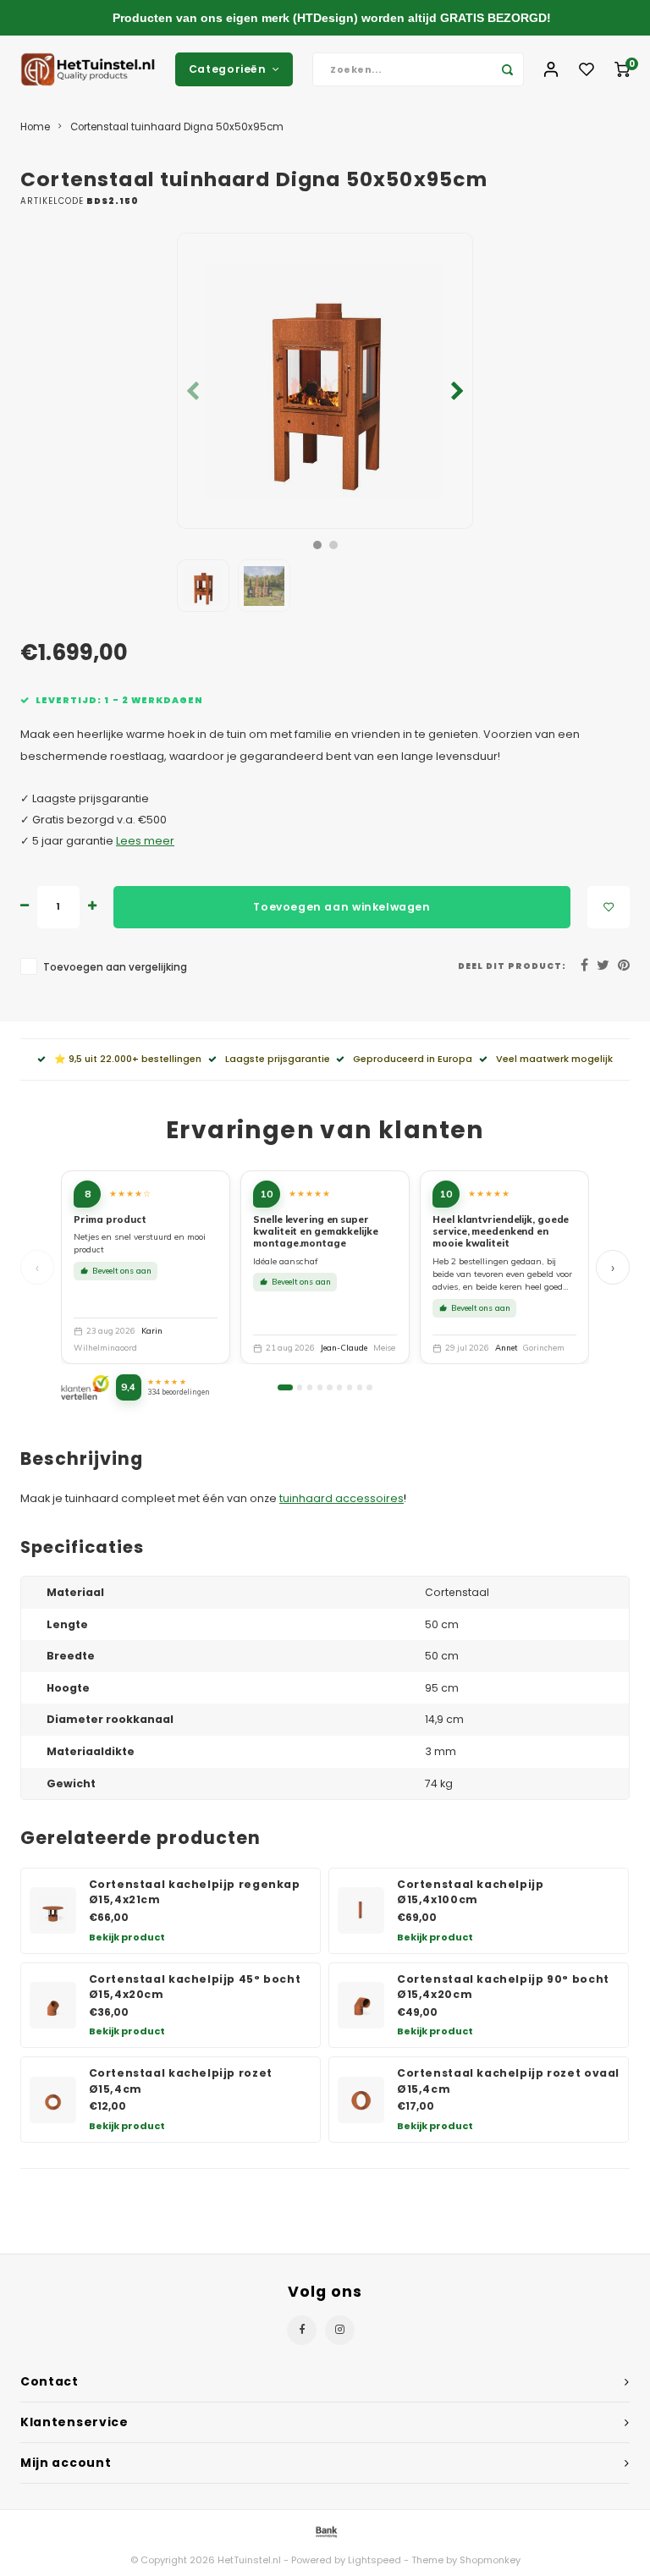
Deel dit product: (512, 966)
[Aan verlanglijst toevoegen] (609, 907)
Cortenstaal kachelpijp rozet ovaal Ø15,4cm (508, 2081)
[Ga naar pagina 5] (329, 1387)
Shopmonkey (490, 2560)
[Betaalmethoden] (325, 2532)
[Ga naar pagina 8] (360, 1387)
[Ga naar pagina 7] (350, 1387)
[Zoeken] (507, 69)
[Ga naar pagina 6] (339, 1387)
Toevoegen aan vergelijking (115, 967)
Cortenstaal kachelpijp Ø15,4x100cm (471, 1892)
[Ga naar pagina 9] (369, 1387)
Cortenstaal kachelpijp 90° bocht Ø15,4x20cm (503, 1987)
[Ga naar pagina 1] (285, 1387)
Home (35, 127)
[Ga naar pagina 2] (300, 1387)
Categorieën (228, 69)
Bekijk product (127, 1937)
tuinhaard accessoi (333, 1498)
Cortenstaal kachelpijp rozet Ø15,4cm (181, 2081)
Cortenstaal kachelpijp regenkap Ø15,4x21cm (195, 1892)
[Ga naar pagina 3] (310, 1387)
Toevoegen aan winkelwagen (342, 907)
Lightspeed (375, 2560)
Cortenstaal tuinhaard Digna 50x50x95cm (177, 127)
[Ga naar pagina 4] (320, 1387)
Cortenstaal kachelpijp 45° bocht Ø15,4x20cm (195, 1987)
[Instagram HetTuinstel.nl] (340, 2330)
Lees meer (145, 841)
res (395, 1498)
